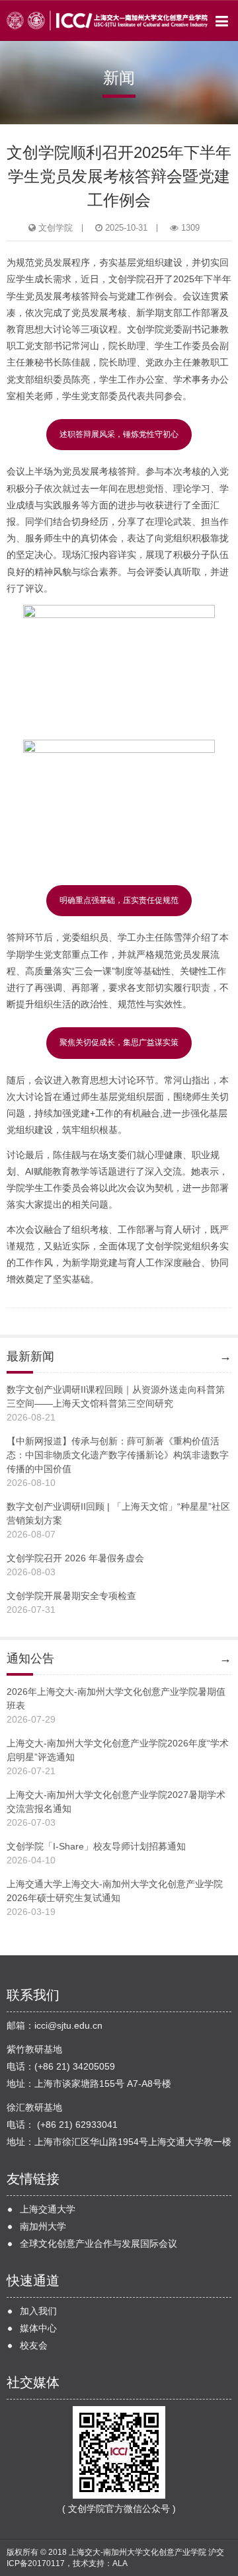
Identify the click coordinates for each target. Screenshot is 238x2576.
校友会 (34, 2345)
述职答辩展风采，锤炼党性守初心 (119, 434)
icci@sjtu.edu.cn (68, 2025)
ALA (120, 2563)
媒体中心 (38, 2328)
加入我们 (38, 2311)
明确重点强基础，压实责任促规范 (119, 900)
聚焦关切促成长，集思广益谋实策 (119, 1042)
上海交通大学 (48, 2209)
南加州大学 (43, 2226)
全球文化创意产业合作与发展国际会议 (99, 2244)
